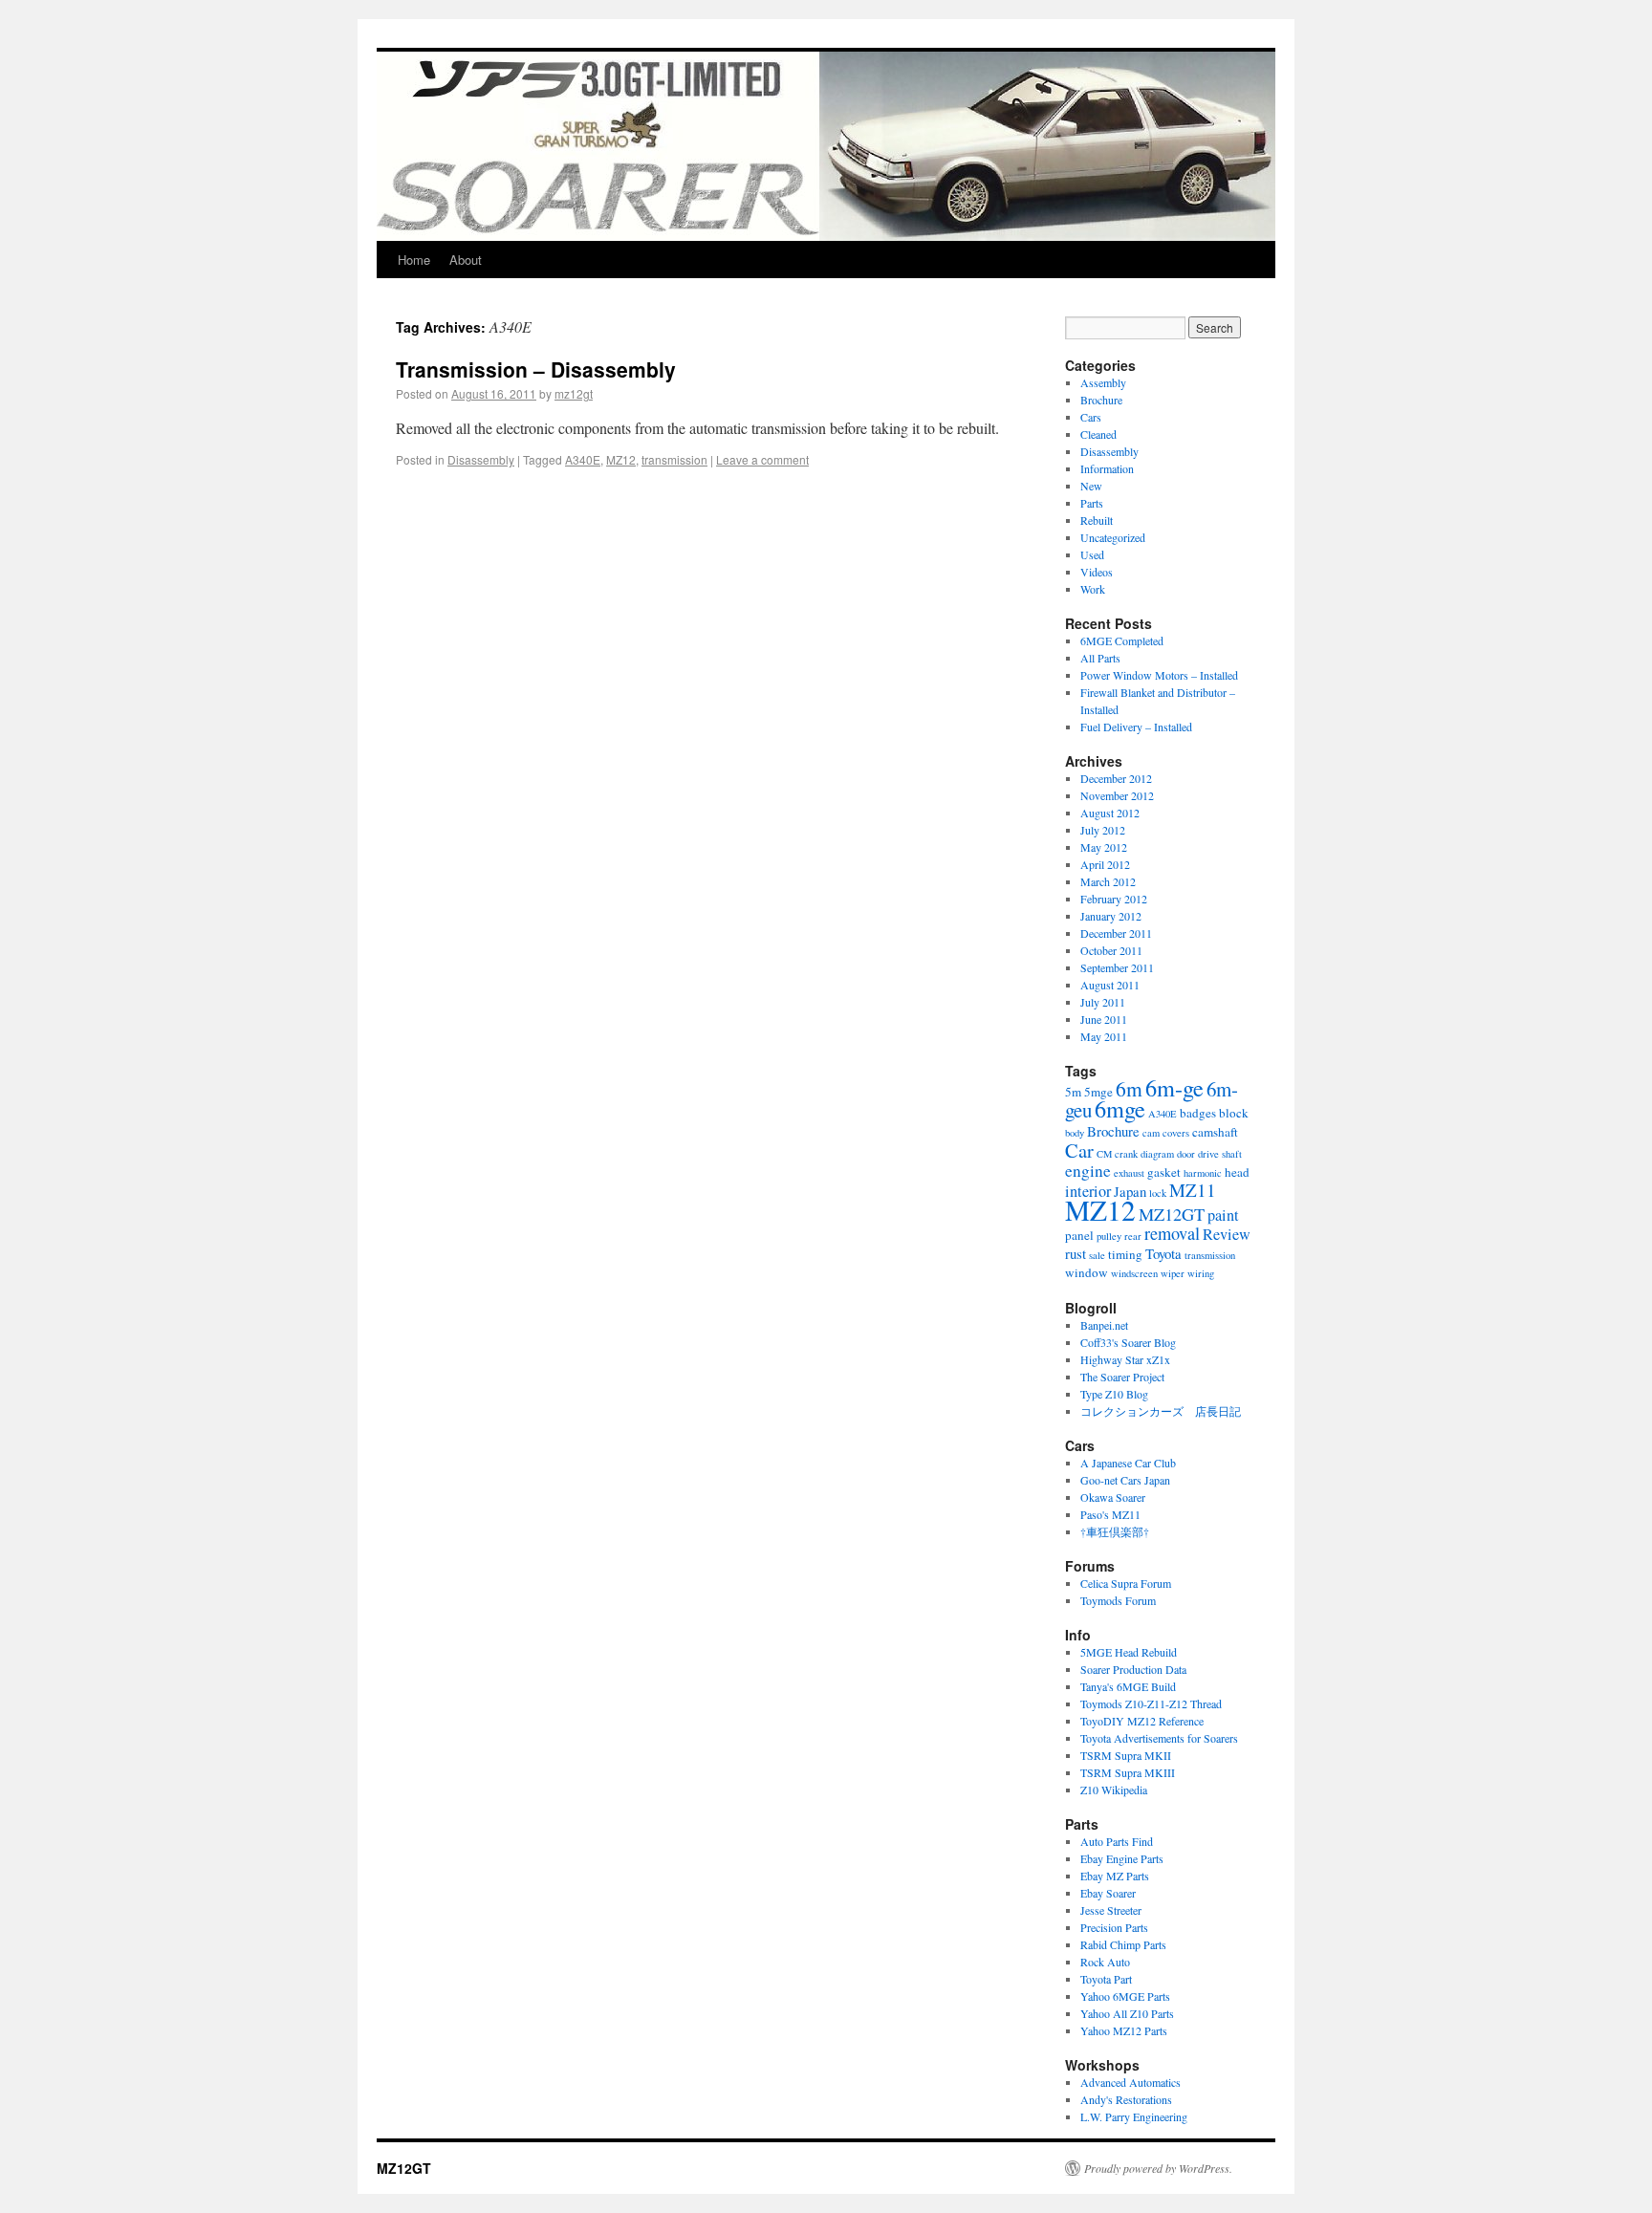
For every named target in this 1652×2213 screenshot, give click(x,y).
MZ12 (621, 459)
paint (1223, 1215)
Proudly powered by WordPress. (1158, 2168)
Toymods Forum (1118, 1600)
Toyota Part (1106, 1979)
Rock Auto (1105, 1962)
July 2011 (1103, 1002)
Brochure (1101, 400)
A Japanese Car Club (1128, 1463)
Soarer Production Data (1133, 1669)
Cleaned (1098, 434)
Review (1227, 1234)
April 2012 (1105, 864)
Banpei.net (1104, 1325)
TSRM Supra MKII (1126, 1755)
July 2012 (1103, 830)
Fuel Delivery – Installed (1136, 727)
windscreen (1134, 1273)
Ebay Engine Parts (1122, 1858)
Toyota (1163, 1253)
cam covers (1166, 1133)
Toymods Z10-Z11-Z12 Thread (1151, 1703)
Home (414, 260)
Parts (1092, 503)
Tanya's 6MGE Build (1128, 1686)
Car (1079, 1150)
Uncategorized (1113, 537)
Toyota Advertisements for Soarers (1159, 1738)
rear (1133, 1236)
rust (1076, 1253)
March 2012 (1108, 881)
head (1237, 1172)
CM (1104, 1154)
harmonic (1203, 1173)
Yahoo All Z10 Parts (1127, 2013)
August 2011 (1110, 985)
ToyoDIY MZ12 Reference (1142, 1721)
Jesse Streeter (1111, 1910)
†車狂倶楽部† (1115, 1531)
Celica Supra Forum (1126, 1583)
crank (1126, 1154)
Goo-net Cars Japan (1125, 1480)
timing (1125, 1254)
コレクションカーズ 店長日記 (1161, 1411)
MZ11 (1193, 1190)
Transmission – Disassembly (536, 369)
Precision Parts (1114, 1927)
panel (1079, 1235)
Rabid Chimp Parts (1123, 1944)
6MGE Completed (1122, 640)
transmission (674, 459)
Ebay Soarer (1108, 1893)
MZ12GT (1172, 1214)
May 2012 (1104, 847)
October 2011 (1111, 950)
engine (1088, 1171)
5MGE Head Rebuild (1129, 1652)
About (466, 260)
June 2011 (1104, 1019)
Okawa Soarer (1113, 1497)
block (1234, 1113)
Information (1107, 468)
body (1075, 1133)
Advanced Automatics (1130, 2082)
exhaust (1129, 1173)
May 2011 (1104, 1036)
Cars (1091, 417)
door (1186, 1154)
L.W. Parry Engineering (1134, 2116)
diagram (1157, 1154)
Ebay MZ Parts (1115, 1876)
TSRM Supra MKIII (1128, 1772)
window (1087, 1272)
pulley (1109, 1236)
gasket (1164, 1172)
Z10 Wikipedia (1114, 1790)
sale (1097, 1255)
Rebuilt (1097, 520)
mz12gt (574, 393)
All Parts (1100, 658)
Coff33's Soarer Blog (1128, 1342)
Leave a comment (762, 459)
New (1091, 486)
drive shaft (1220, 1154)
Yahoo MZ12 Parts (1124, 2030)
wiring (1201, 1273)
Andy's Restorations (1126, 2099)
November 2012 (1117, 795)
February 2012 (1114, 899)
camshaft (1215, 1132)
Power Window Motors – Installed (1159, 675)
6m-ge (1174, 1087)
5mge (1098, 1092)
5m (1073, 1092)
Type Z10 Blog (1114, 1394)
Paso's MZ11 (1110, 1514)
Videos (1097, 572)
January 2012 (1111, 916)
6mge (1120, 1108)
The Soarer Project (1122, 1377)
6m (1129, 1088)
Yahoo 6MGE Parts (1125, 1996)
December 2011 (1116, 933)
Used (1092, 554)
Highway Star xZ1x (1125, 1359)
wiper (1173, 1273)
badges (1198, 1113)
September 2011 (1117, 967)
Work (1093, 589)
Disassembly (481, 459)
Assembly (1103, 382)
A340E (583, 459)
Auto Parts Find (1117, 1841)
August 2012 (1110, 813)
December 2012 (1116, 778)
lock (1158, 1193)
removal (1172, 1233)
